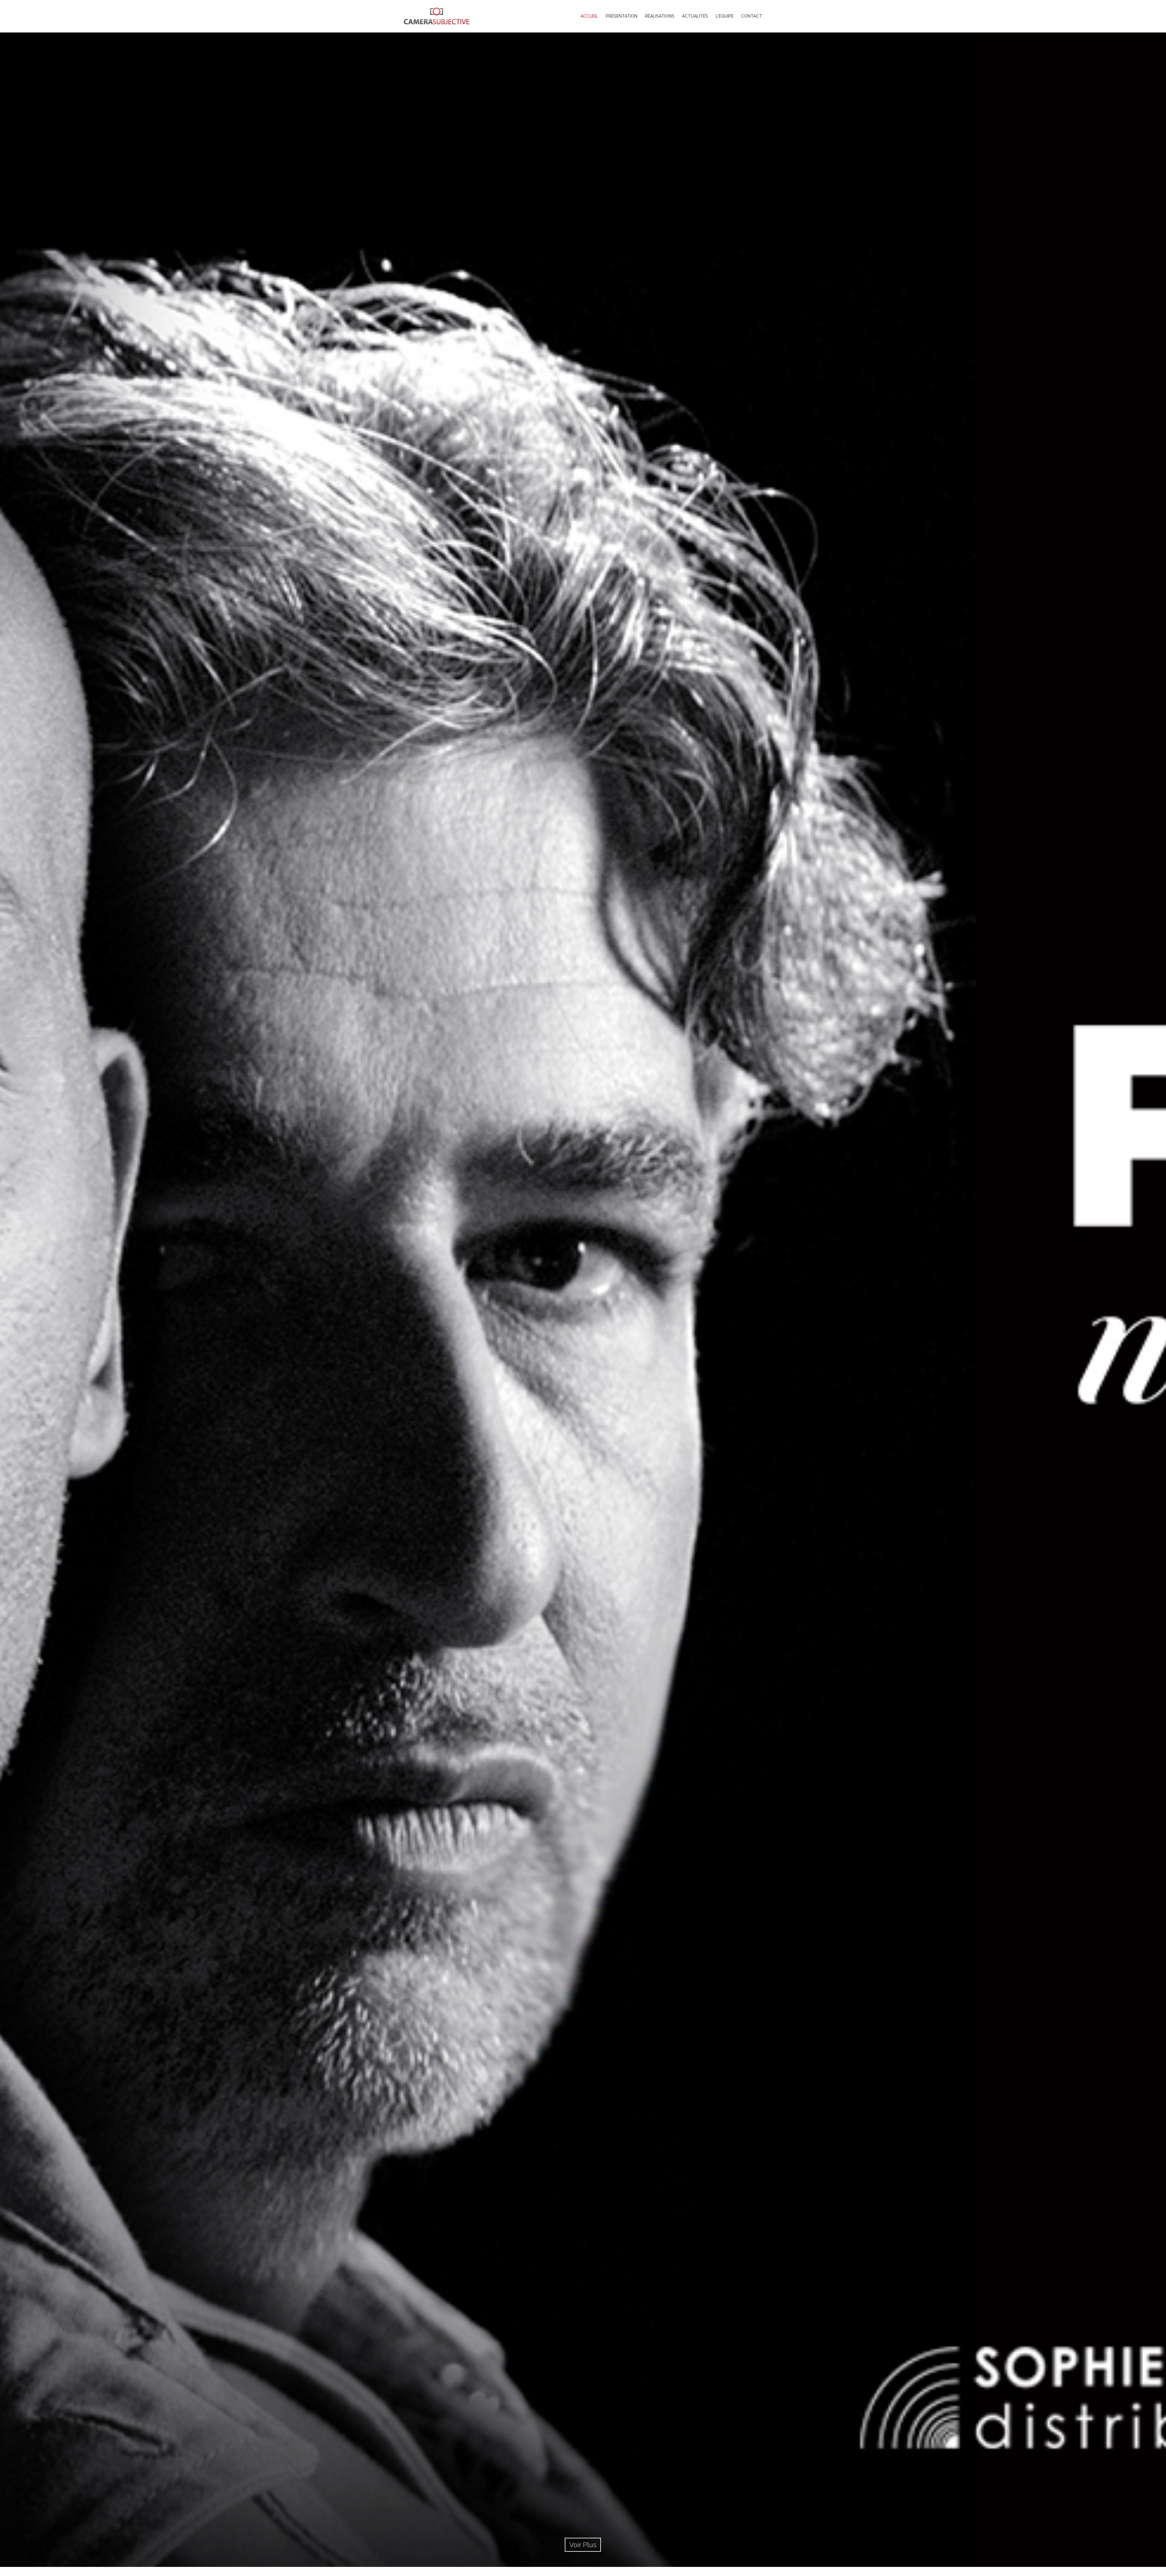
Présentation (622, 16)
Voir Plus (583, 2545)
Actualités (695, 16)
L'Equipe (725, 16)
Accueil (589, 16)
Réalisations (660, 16)
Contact (752, 16)
